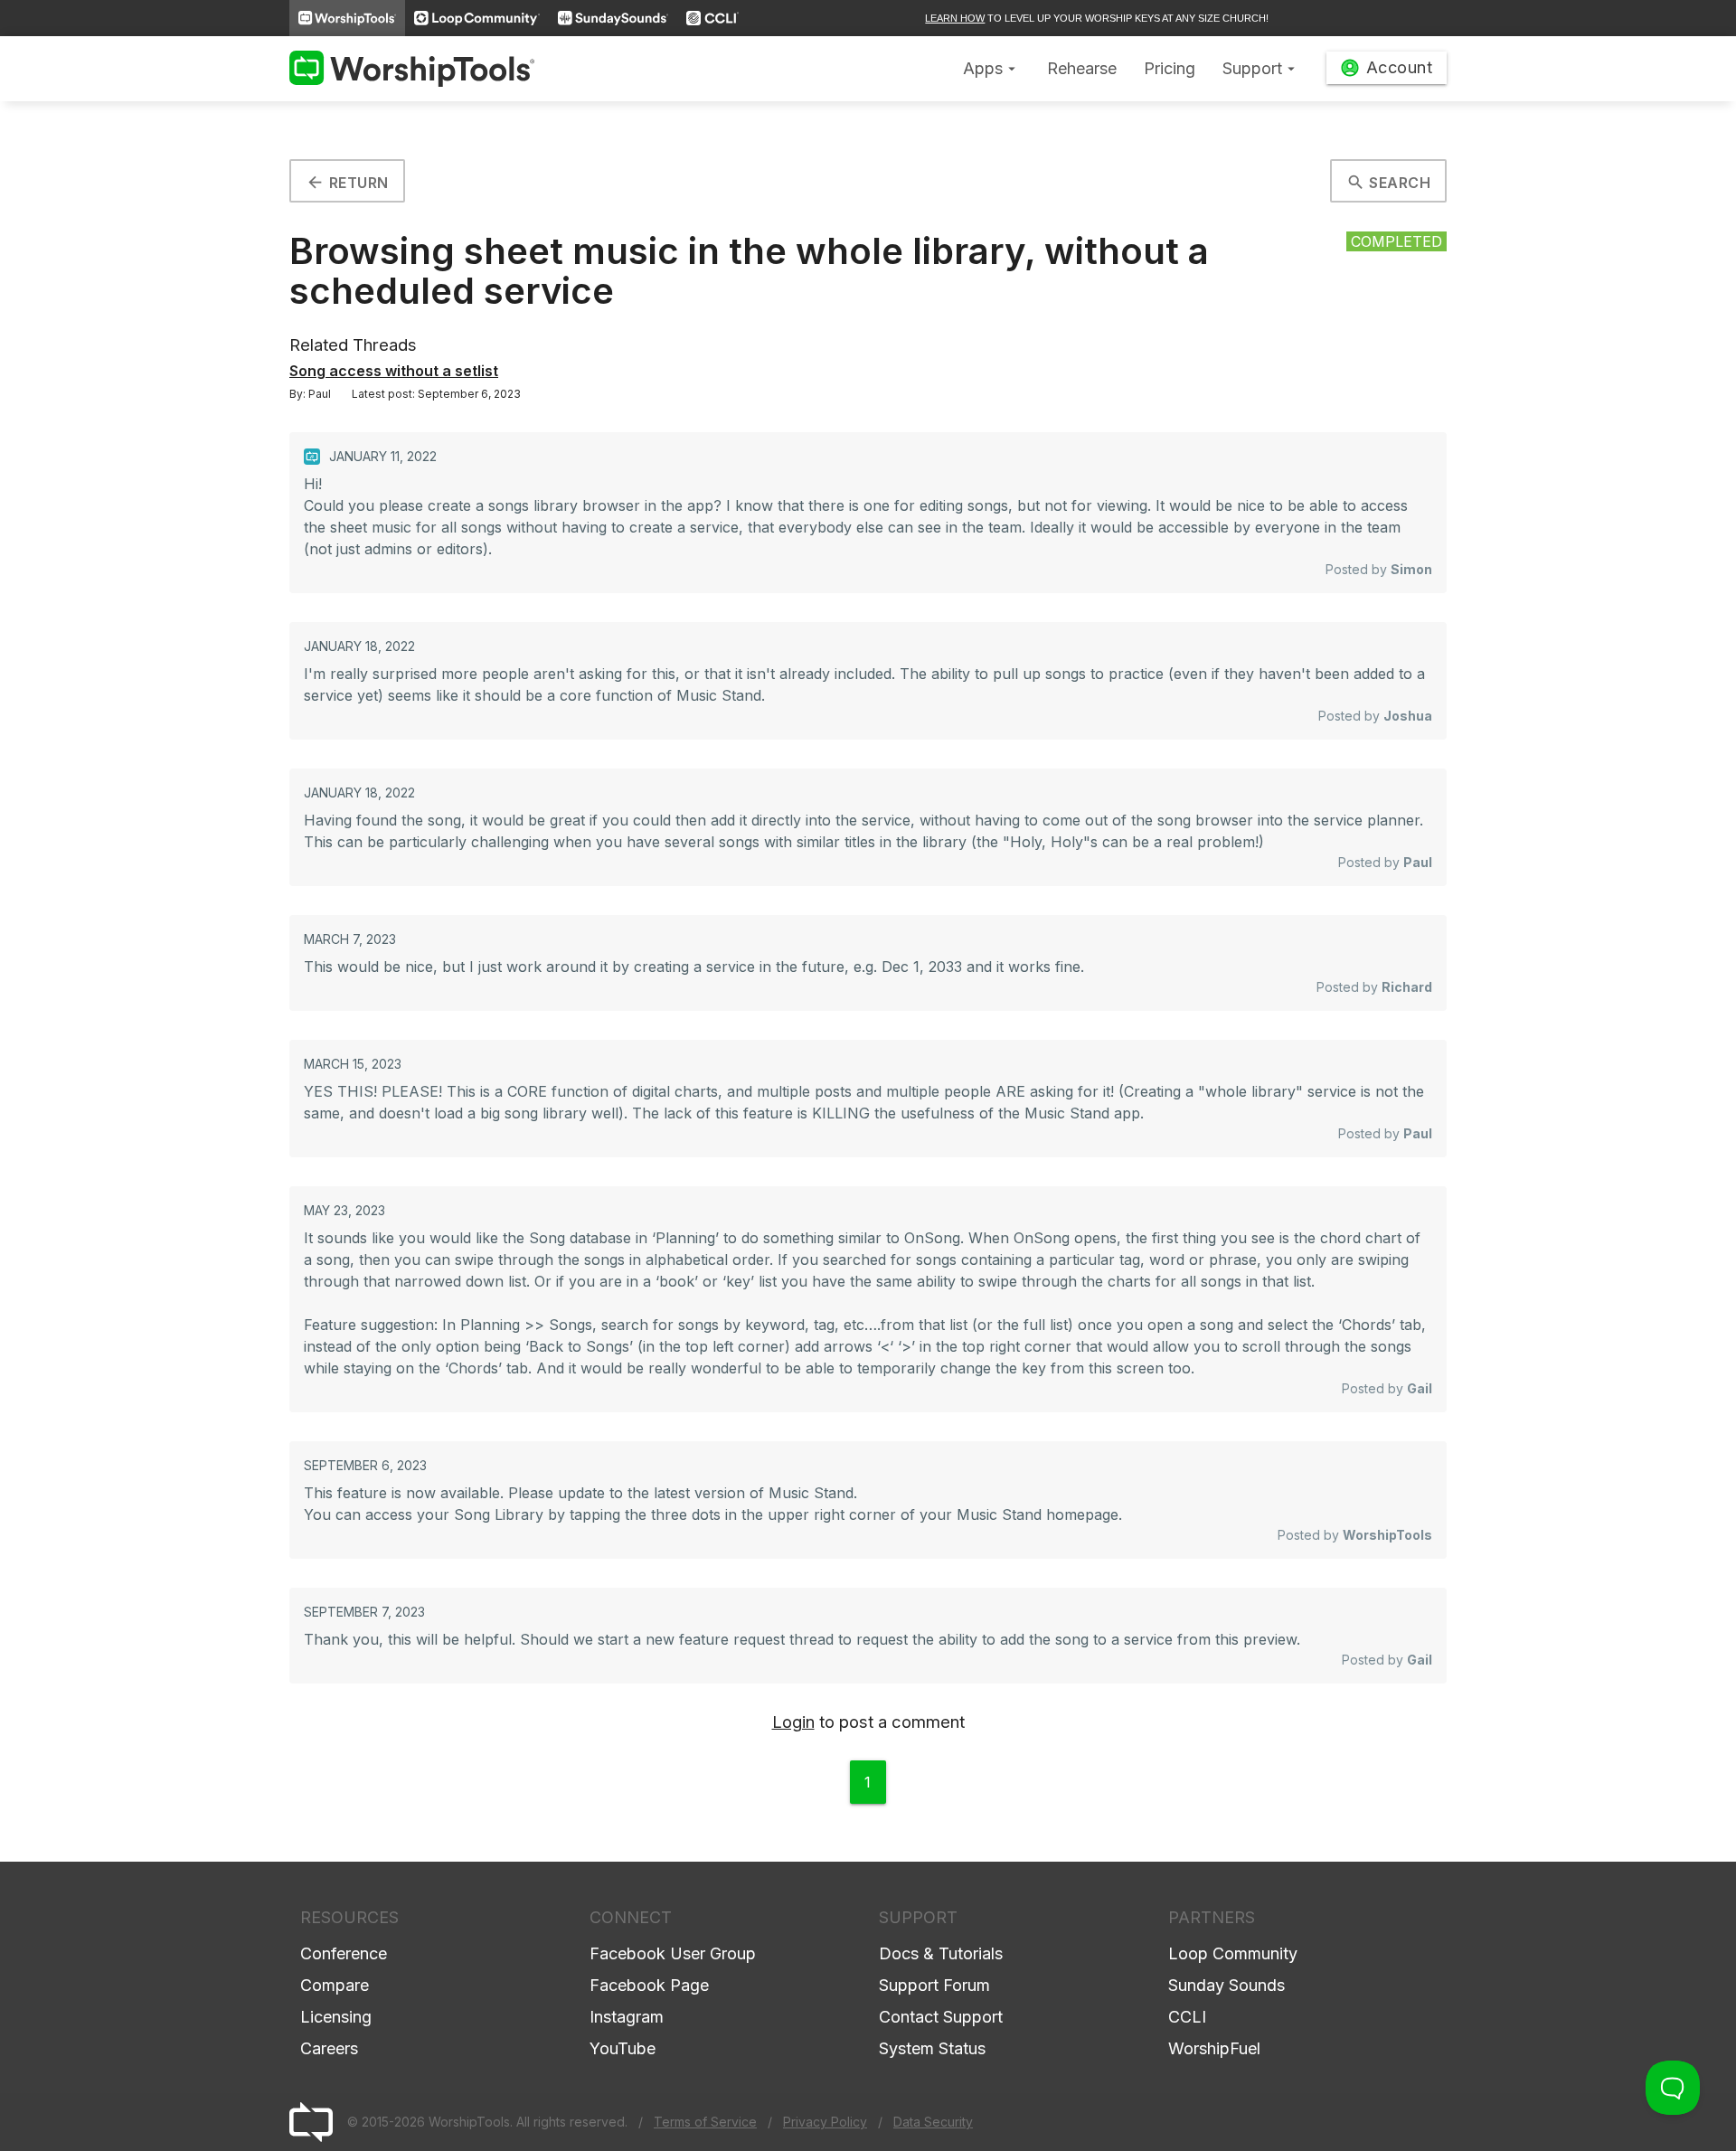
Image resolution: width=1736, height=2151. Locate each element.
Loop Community (1233, 1953)
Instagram (627, 2017)
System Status (932, 2048)
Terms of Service (705, 2122)
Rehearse (1082, 68)
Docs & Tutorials (941, 1953)
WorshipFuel (1214, 2048)
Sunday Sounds (1227, 1985)
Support (1261, 68)
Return (347, 182)
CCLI (1187, 2017)
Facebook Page (649, 1985)
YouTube (623, 2048)
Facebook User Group (673, 1953)
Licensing (336, 2017)
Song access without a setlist (394, 371)
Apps (991, 68)
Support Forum (934, 1985)
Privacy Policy (825, 2122)
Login (793, 1722)
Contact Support (941, 2017)
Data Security (933, 2122)
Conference (344, 1953)
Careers (329, 2048)
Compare (335, 1985)
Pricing (1170, 68)
